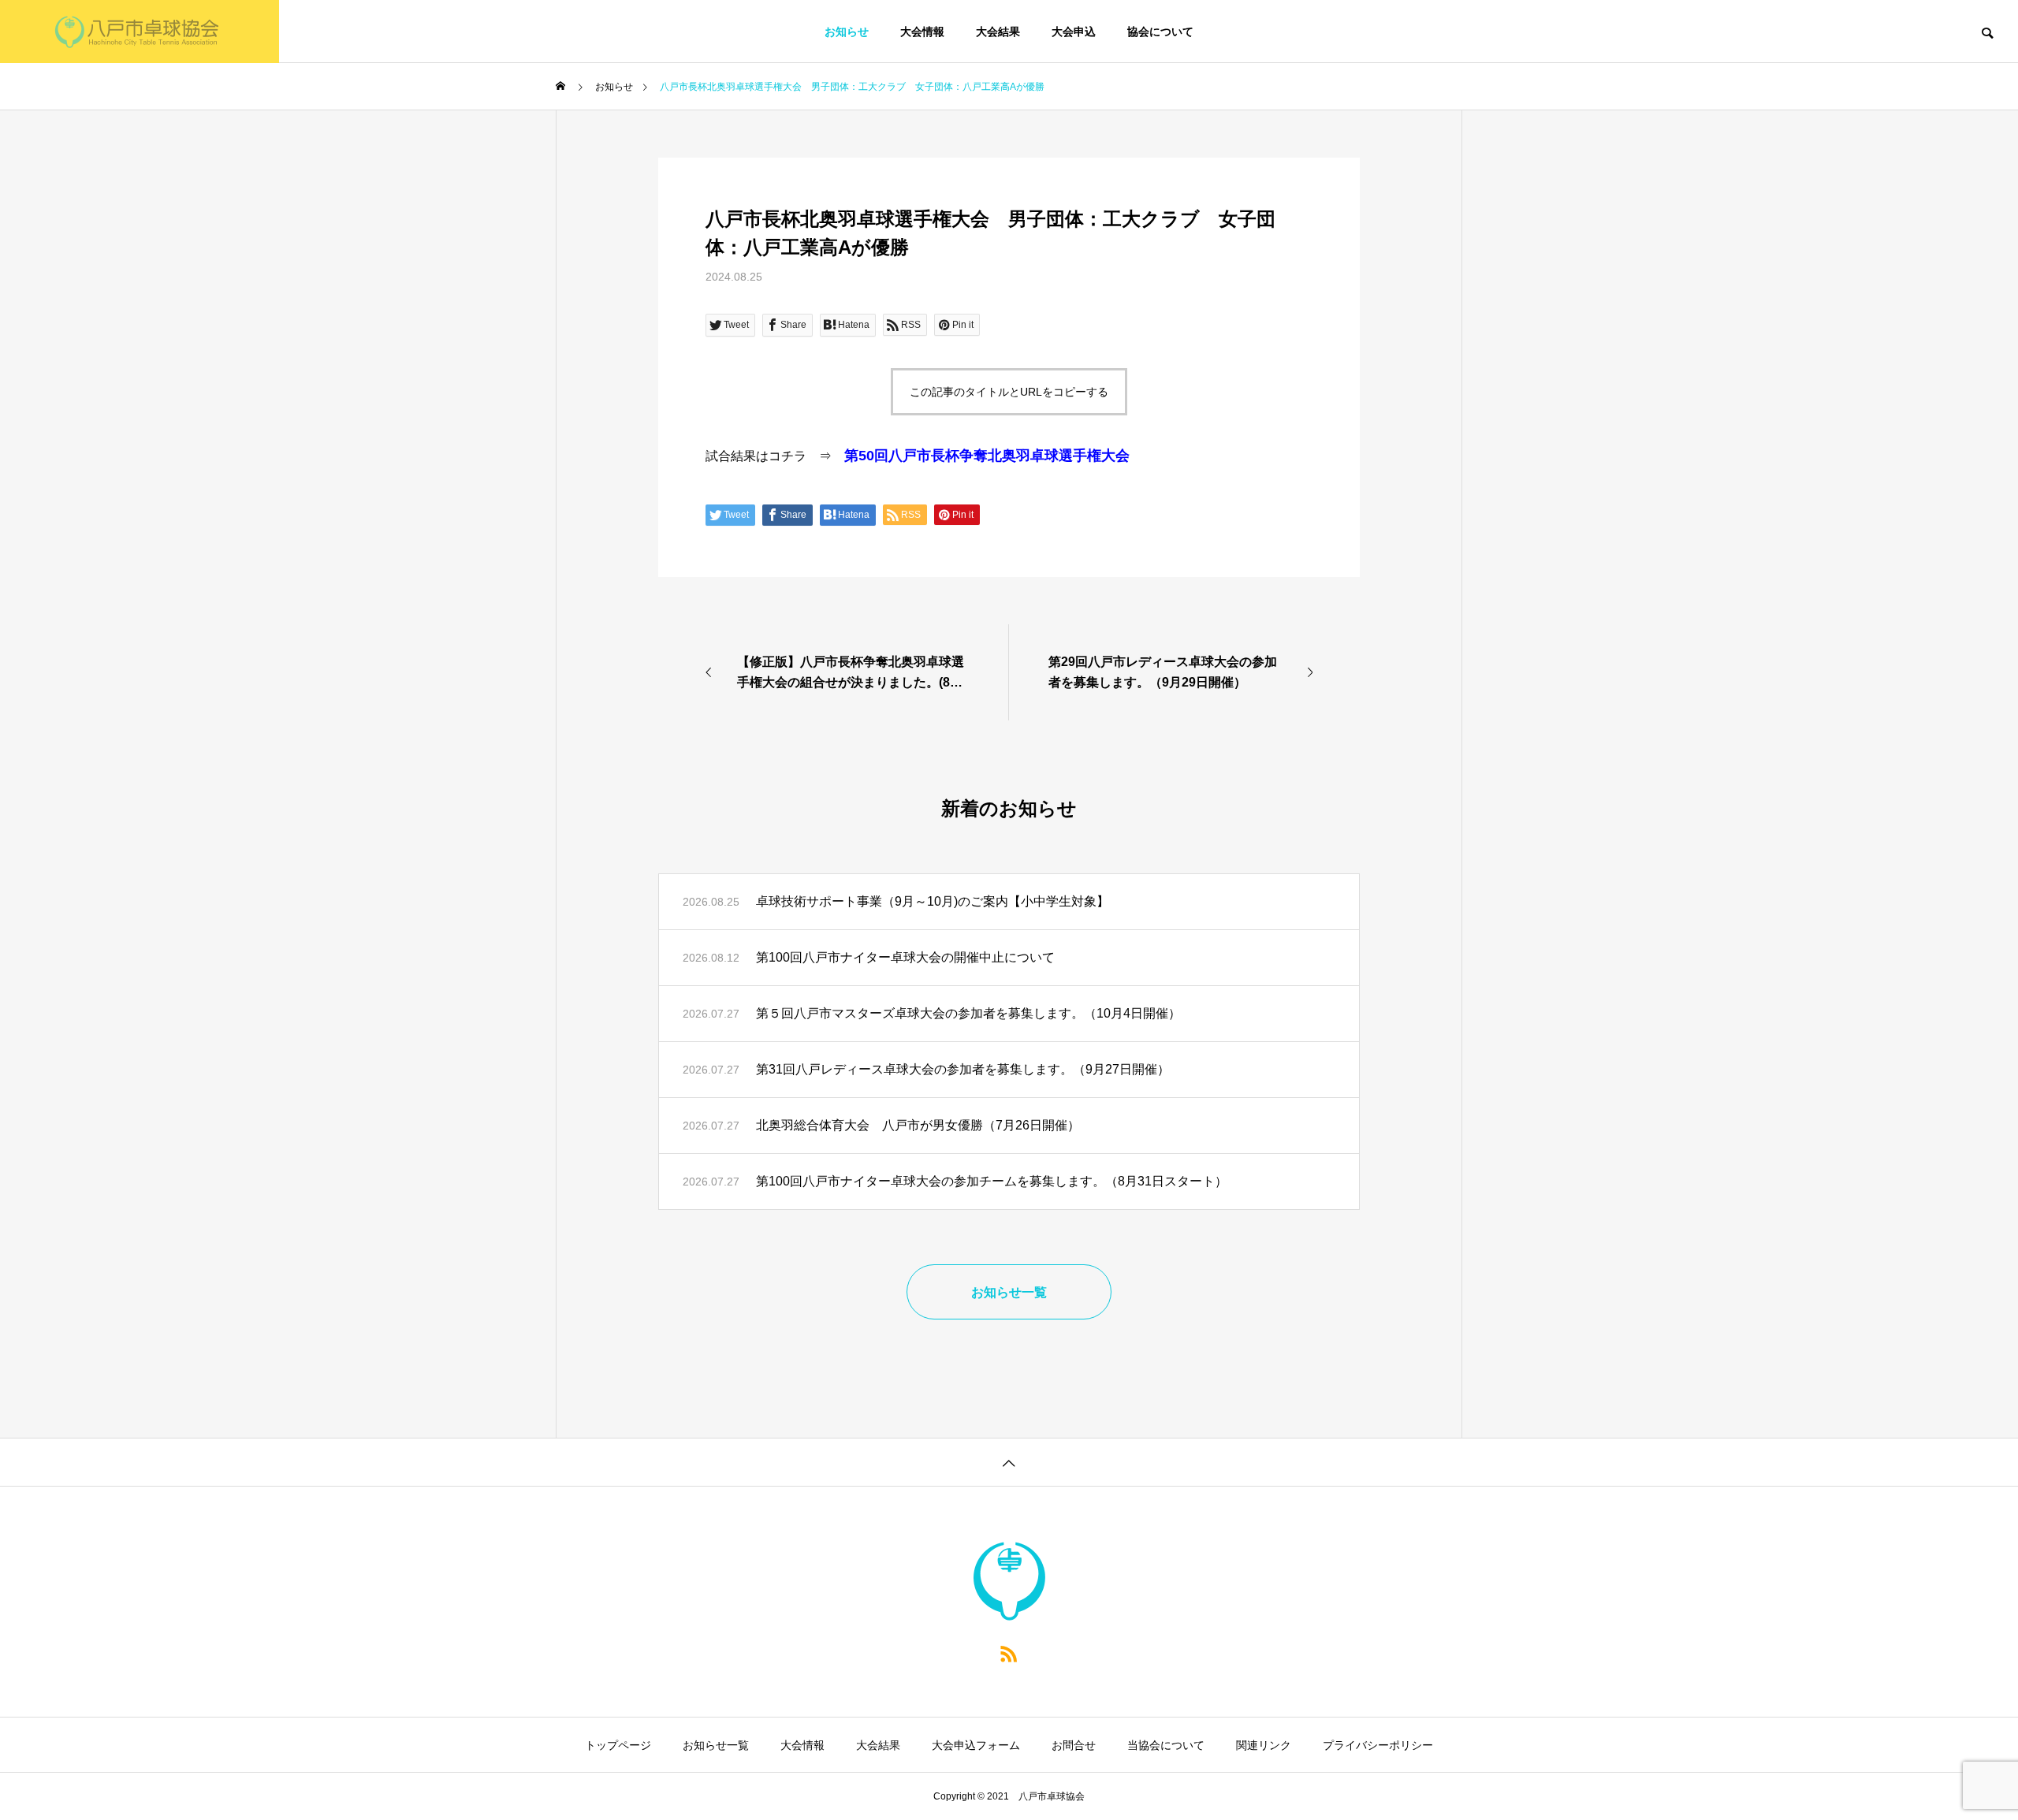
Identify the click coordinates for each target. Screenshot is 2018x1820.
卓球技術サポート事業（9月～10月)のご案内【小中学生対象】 (933, 901)
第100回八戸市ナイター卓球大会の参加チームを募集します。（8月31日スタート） (992, 1181)
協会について (1160, 32)
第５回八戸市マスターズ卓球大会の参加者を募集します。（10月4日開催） (968, 1013)
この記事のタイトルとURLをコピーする (1009, 392)
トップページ (618, 1745)
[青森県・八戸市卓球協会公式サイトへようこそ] (140, 32)
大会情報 (922, 32)
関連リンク (1264, 1745)
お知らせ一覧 (716, 1745)
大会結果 (998, 32)
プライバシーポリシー (1378, 1745)
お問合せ (1074, 1745)
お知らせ (847, 32)
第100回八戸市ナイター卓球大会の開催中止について (905, 957)
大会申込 (1074, 32)
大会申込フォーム (976, 1745)
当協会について (1166, 1745)
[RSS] (1009, 1653)
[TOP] (1009, 1462)
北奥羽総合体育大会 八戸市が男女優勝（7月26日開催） (918, 1125)
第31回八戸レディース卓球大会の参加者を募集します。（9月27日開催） (963, 1069)
